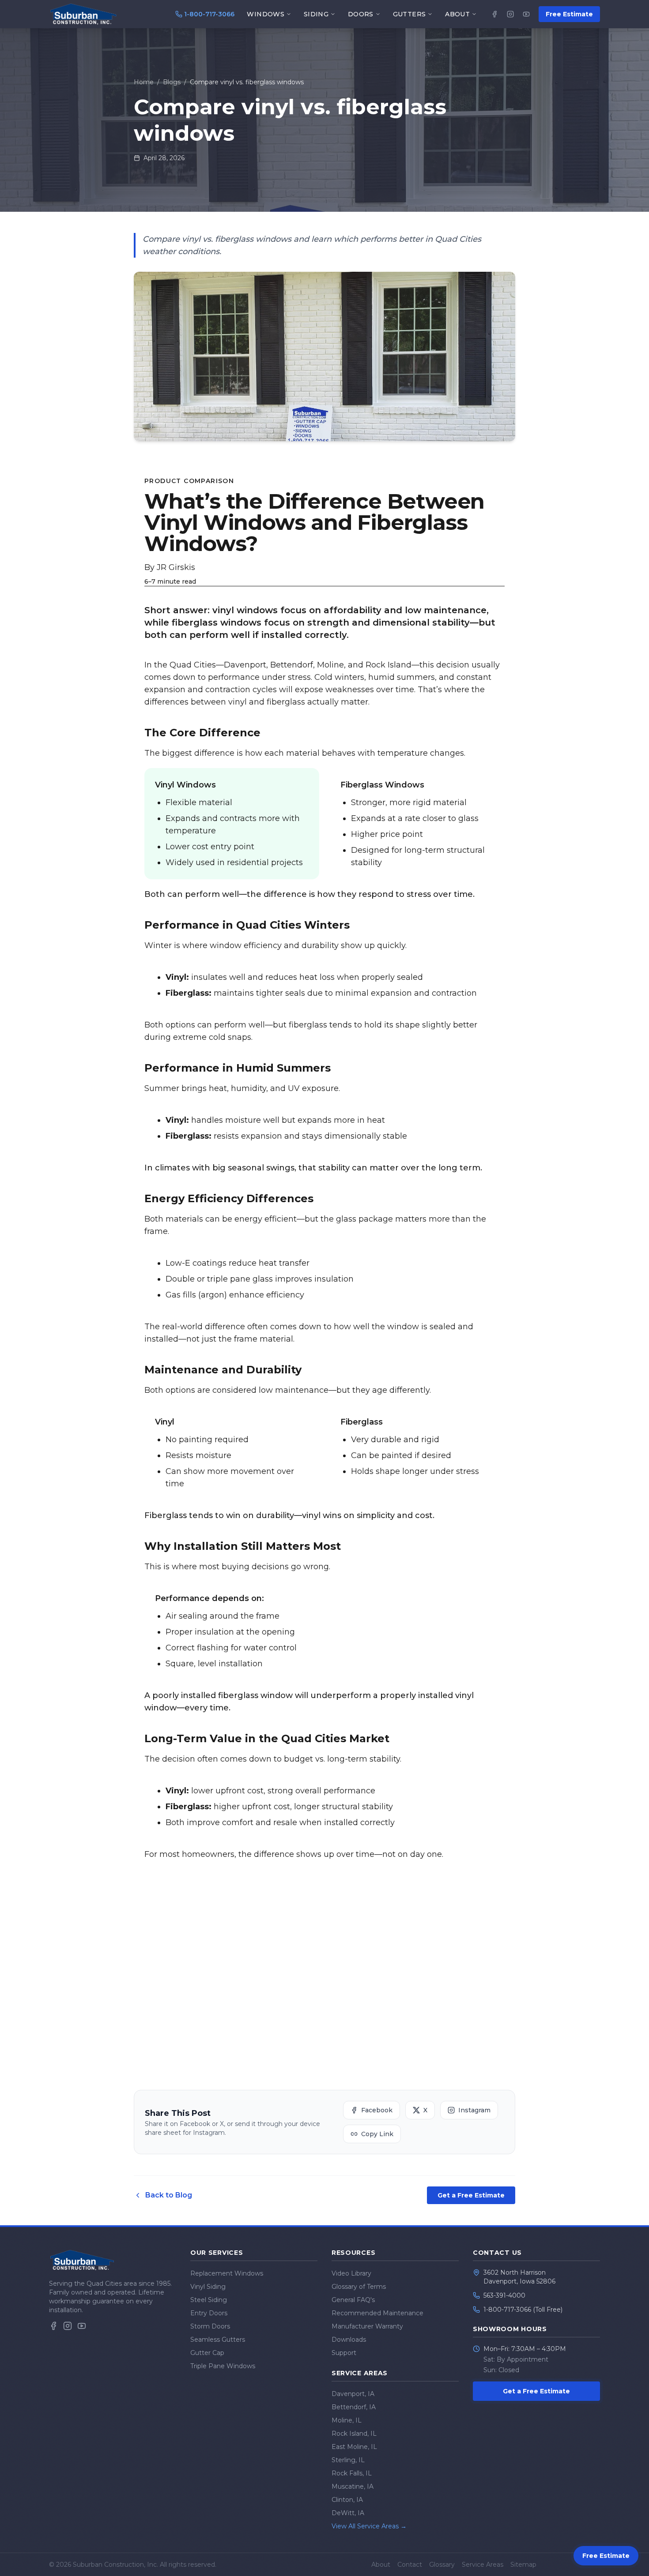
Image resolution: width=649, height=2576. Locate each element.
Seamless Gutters (218, 2340)
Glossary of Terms (359, 2287)
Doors (361, 14)
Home (144, 82)
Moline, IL (347, 2420)
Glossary (442, 2565)
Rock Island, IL (354, 2434)
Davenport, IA (353, 2394)
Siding (316, 14)
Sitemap (523, 2565)
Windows (265, 14)
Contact (410, 2565)
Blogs (172, 82)
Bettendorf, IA (354, 2407)
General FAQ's (353, 2300)
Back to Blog (169, 2195)
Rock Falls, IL (352, 2473)
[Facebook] (494, 14)
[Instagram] (510, 14)
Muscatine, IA (353, 2486)
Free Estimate (569, 14)
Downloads (349, 2340)
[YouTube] (526, 14)
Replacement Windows (227, 2273)
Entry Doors (209, 2313)
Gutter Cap (207, 2353)
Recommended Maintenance (377, 2313)
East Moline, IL (354, 2447)
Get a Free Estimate (471, 2195)
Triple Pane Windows (223, 2366)
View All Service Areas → (369, 2526)
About (457, 14)
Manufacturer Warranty (367, 2326)
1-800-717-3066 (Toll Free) (523, 2310)
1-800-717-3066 (209, 14)
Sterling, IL (348, 2460)
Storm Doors (210, 2326)
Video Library (351, 2273)
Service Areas (483, 2565)
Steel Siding (209, 2300)
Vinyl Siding (208, 2287)
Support (344, 2353)
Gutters (409, 14)
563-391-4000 (504, 2295)
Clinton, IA (347, 2500)
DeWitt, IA (348, 2513)
